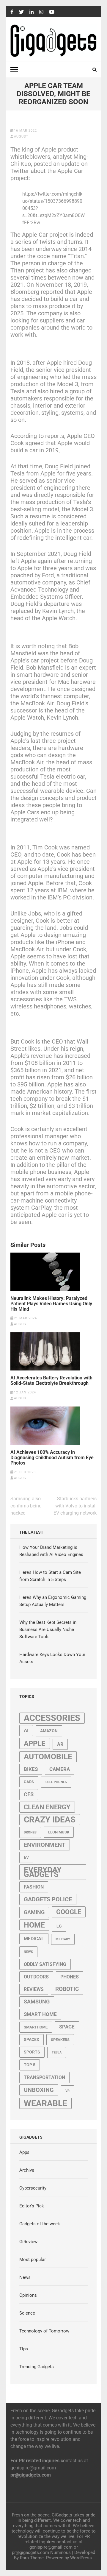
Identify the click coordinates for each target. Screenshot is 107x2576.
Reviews (34, 1989)
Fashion (34, 1887)
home (34, 1925)
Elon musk (59, 1832)
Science (27, 2313)
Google (69, 1912)
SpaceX (32, 2039)
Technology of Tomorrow (44, 2331)
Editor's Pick (32, 2206)
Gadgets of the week (40, 2224)
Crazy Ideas (50, 1820)
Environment (45, 1845)
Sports (32, 2052)
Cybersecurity (33, 2188)
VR (67, 2091)
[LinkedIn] (32, 12)
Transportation (44, 2077)
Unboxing (39, 2090)
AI (26, 1730)
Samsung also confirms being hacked (26, 1506)
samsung (37, 2002)
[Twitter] (21, 12)
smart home (40, 2014)
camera (60, 1769)
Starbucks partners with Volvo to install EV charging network (75, 1506)
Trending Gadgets (37, 2367)
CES (29, 1794)
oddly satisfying (45, 1964)
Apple (35, 1743)
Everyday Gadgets (43, 1872)
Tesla (57, 2052)
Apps (24, 2152)
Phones (70, 1977)
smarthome (36, 2027)
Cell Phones (56, 1782)
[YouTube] (52, 12)
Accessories (52, 1718)
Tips (24, 2349)
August (21, 137)
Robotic (67, 1989)
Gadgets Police (48, 1899)
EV (26, 1857)
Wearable (45, 2103)
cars (29, 1782)
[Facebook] (12, 12)
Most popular (33, 2260)
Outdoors (36, 1977)
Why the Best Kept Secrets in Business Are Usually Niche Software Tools (48, 1630)
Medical (34, 1939)
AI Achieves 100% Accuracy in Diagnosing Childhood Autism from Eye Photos (52, 1458)
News (28, 1952)
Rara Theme (32, 2558)
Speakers (60, 2040)
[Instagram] (41, 12)
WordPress (81, 2558)
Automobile (48, 1757)
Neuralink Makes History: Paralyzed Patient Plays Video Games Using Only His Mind (51, 1304)
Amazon (49, 1731)
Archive (27, 2170)
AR (60, 1744)
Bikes (31, 1769)
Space (67, 2027)
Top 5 (30, 2065)
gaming (34, 1912)
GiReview (28, 2242)
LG (59, 1926)
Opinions (28, 2295)
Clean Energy (47, 1807)
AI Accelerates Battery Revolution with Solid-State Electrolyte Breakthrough (51, 1381)
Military (63, 1939)
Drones (30, 1832)
